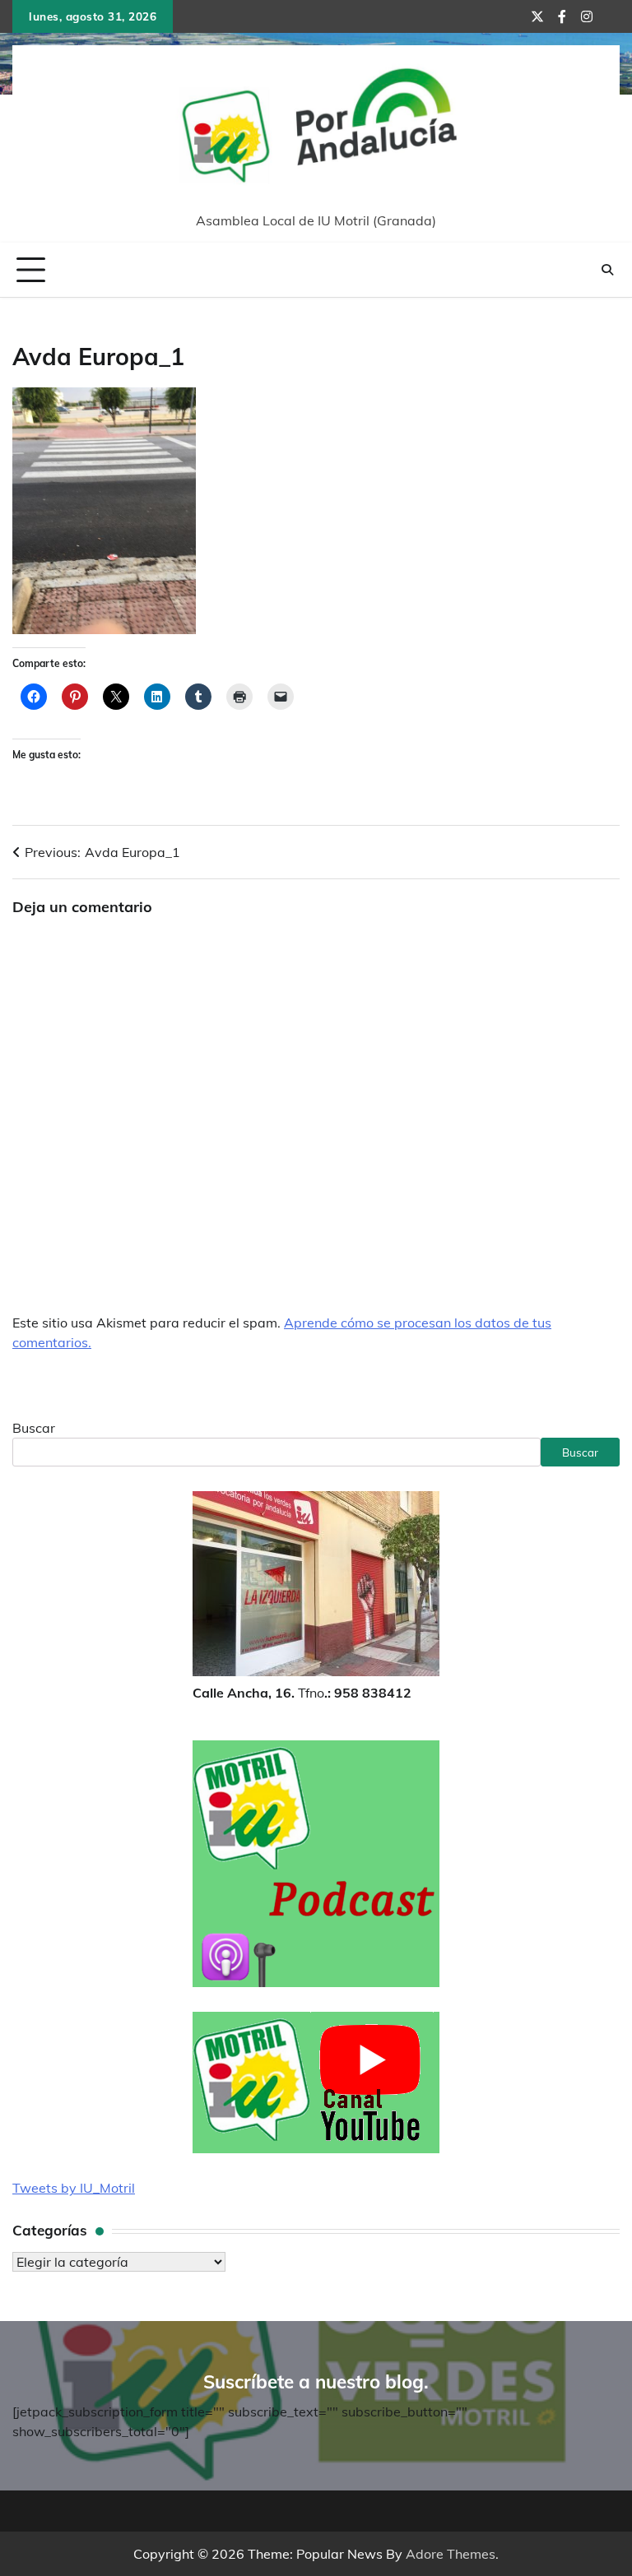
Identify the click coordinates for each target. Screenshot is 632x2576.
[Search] (607, 270)
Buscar (34, 1428)
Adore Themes (451, 2554)
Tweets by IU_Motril (74, 2188)
